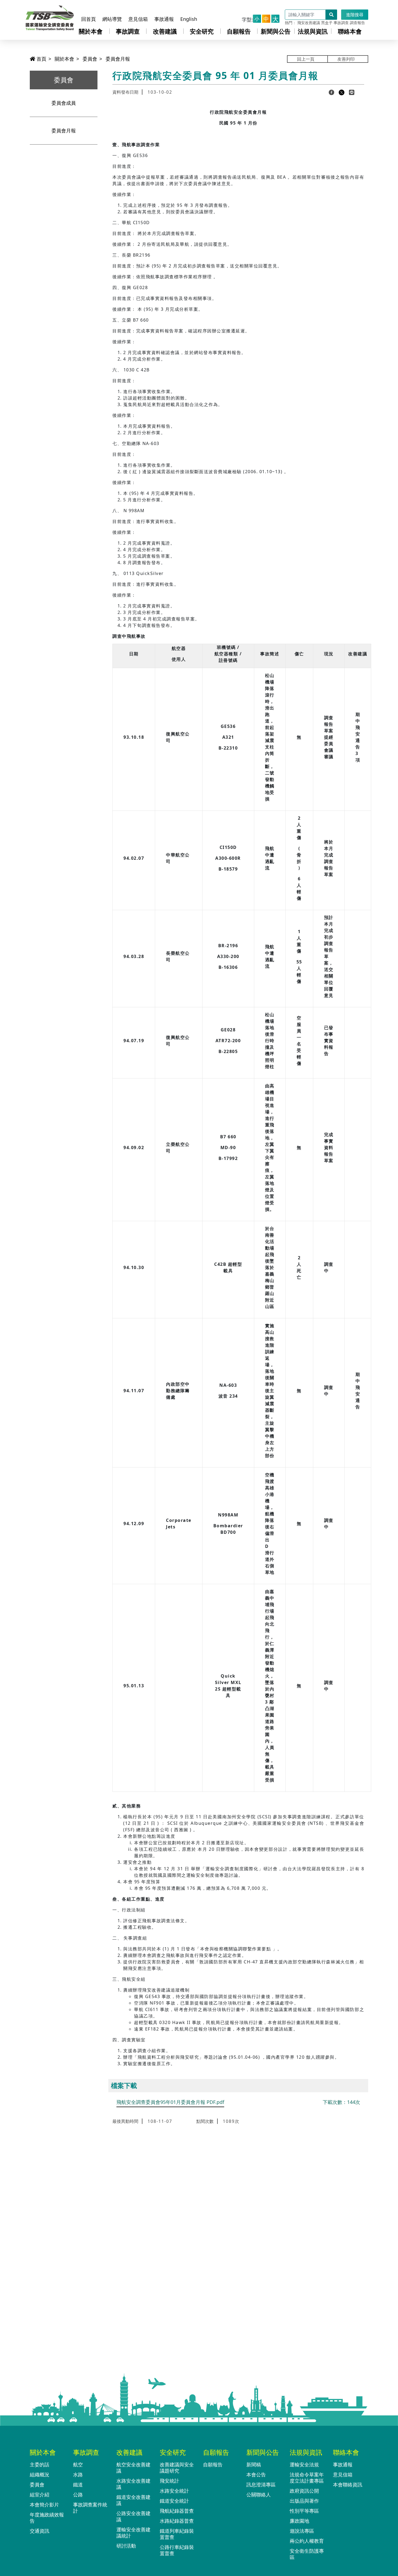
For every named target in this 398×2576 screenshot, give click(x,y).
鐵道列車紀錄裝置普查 (177, 2534)
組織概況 (40, 2474)
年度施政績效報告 (47, 2518)
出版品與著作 (304, 2501)
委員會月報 (118, 59)
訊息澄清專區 (261, 2485)
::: (84, 9)
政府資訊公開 (304, 2491)
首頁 (41, 59)
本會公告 (256, 2474)
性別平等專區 (304, 2511)
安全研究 (202, 31)
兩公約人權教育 (307, 2541)
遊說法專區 (302, 2531)
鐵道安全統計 (174, 2501)
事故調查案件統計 (90, 2508)
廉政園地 (299, 2521)
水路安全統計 (174, 2491)
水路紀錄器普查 (177, 2521)
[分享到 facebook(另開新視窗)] (332, 92)
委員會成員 (64, 103)
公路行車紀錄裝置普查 (177, 2550)
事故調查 (341, 23)
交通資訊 (40, 2531)
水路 (78, 2474)
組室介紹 (40, 2495)
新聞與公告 (276, 31)
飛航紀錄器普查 (177, 2511)
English (189, 19)
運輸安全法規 (304, 2464)
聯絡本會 (350, 31)
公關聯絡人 (259, 2495)
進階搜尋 (355, 15)
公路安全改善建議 (133, 2516)
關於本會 (91, 31)
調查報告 (357, 23)
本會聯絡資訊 (348, 2485)
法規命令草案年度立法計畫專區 (307, 2478)
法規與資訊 (313, 31)
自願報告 (239, 31)
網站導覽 (112, 19)
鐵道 (78, 2485)
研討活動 (126, 2546)
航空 (78, 2464)
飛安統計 (169, 2481)
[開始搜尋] (331, 15)
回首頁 (89, 19)
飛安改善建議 (309, 23)
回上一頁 (306, 59)
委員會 (90, 59)
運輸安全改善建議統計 (133, 2533)
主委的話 (40, 2464)
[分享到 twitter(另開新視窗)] (342, 92)
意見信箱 (138, 19)
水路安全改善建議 (133, 2484)
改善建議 (165, 31)
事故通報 (164, 19)
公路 (78, 2495)
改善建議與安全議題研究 (177, 2468)
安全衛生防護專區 (307, 2554)
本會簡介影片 (44, 2505)
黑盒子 (327, 23)
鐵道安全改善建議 (133, 2500)
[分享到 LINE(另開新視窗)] (352, 92)
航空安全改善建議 (133, 2468)
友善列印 (346, 59)
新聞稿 (254, 2464)
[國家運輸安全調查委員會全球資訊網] (50, 17)
